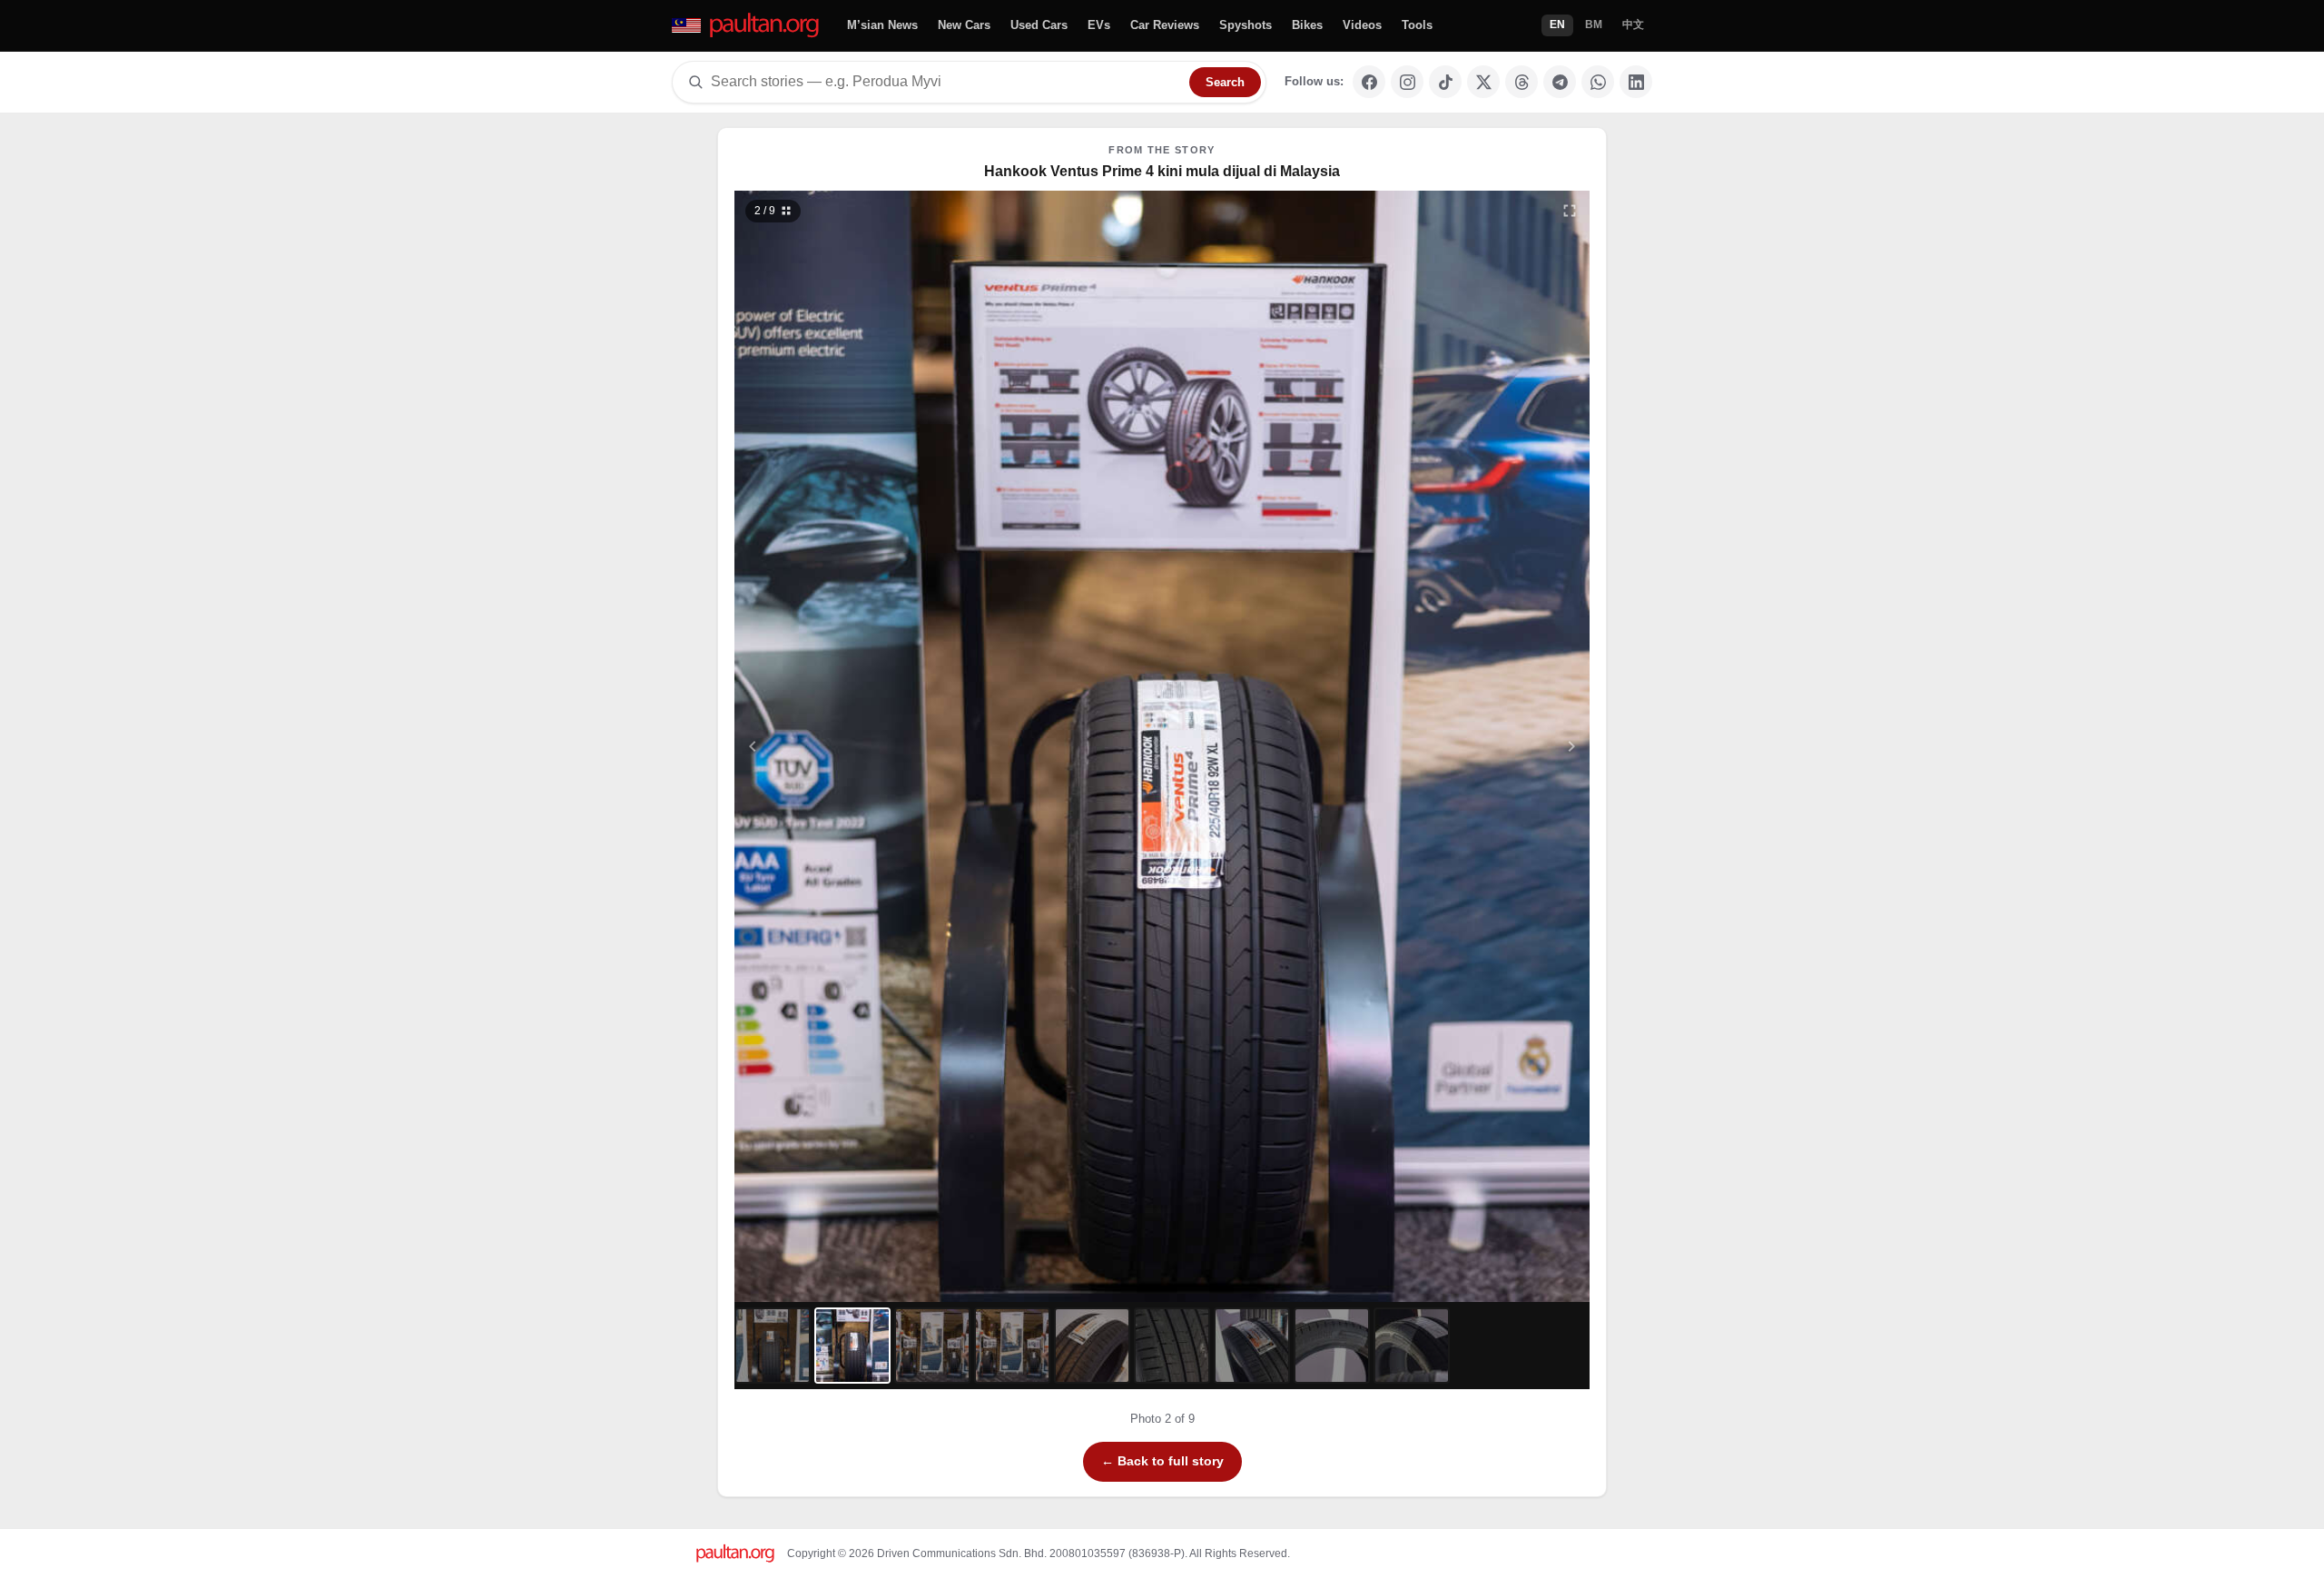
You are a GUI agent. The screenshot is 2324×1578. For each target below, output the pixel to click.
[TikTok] (1445, 82)
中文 (1633, 25)
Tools (1417, 25)
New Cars (964, 25)
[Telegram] (1560, 82)
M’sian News (882, 25)
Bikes (1307, 25)
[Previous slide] (842, 746)
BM (1594, 25)
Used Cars (1039, 25)
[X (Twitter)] (1483, 82)
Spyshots (1246, 25)
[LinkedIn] (1636, 82)
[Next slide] (1483, 746)
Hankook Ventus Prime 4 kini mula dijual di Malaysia (1162, 171)
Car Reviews (1165, 25)
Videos (1362, 25)
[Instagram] (1407, 82)
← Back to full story (1162, 1461)
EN (1557, 25)
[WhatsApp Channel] (1598, 82)
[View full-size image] (1570, 211)
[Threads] (1521, 82)
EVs (1099, 25)
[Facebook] (1369, 82)
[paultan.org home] (747, 26)
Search (1225, 82)
